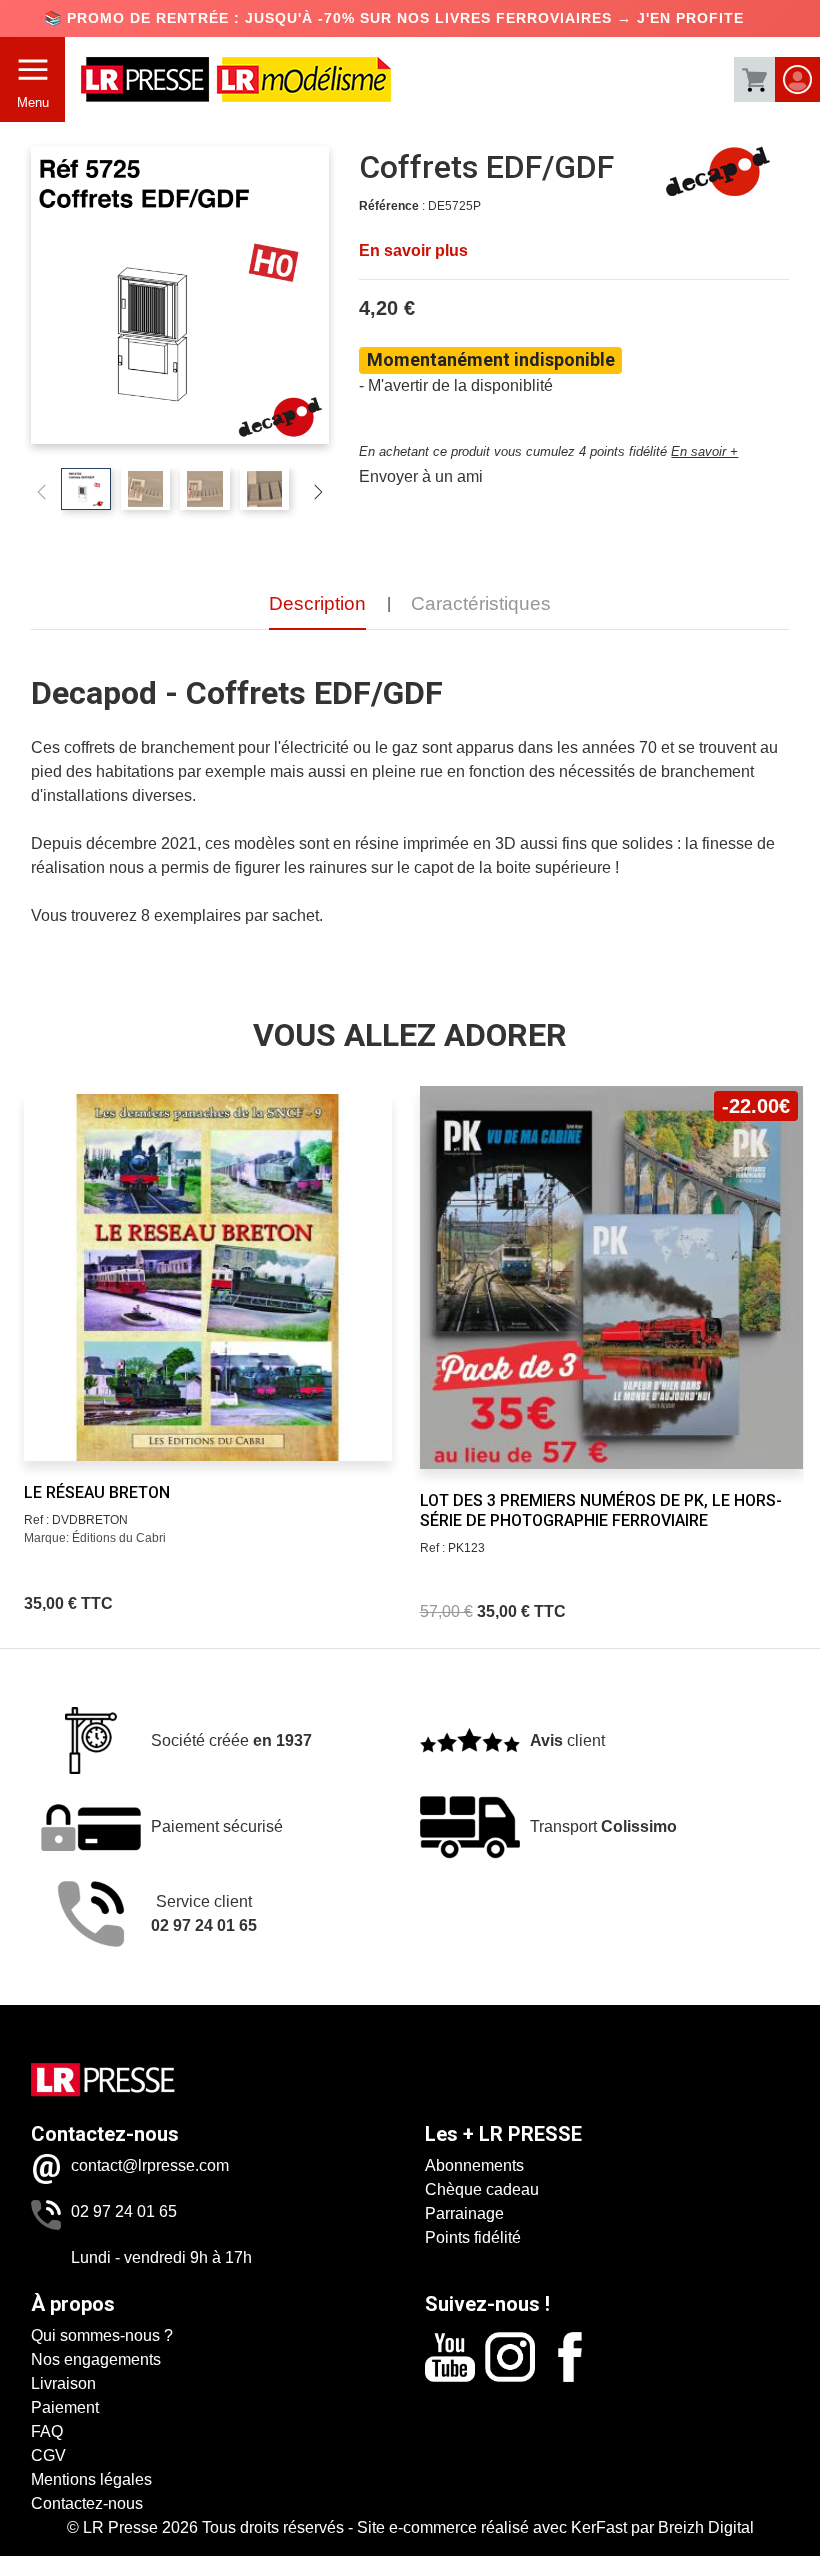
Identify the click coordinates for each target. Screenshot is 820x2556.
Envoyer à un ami (421, 476)
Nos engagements (96, 2359)
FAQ (47, 2431)
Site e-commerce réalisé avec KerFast (492, 2527)
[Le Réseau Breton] (207, 1277)
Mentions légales (91, 2479)
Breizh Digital (706, 2527)
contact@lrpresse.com (150, 2165)
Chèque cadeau (482, 2189)
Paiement (65, 2407)
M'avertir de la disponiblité (460, 385)
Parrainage (464, 2213)
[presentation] (47, 1270)
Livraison (63, 2383)
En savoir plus (413, 250)
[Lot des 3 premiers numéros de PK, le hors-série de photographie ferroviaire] (611, 1277)
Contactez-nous (87, 2503)
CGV (48, 2455)
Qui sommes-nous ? (102, 2335)
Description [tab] (317, 603)
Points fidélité (473, 2237)
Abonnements (474, 2165)
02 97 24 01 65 (124, 2211)
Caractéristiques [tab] (481, 603)
